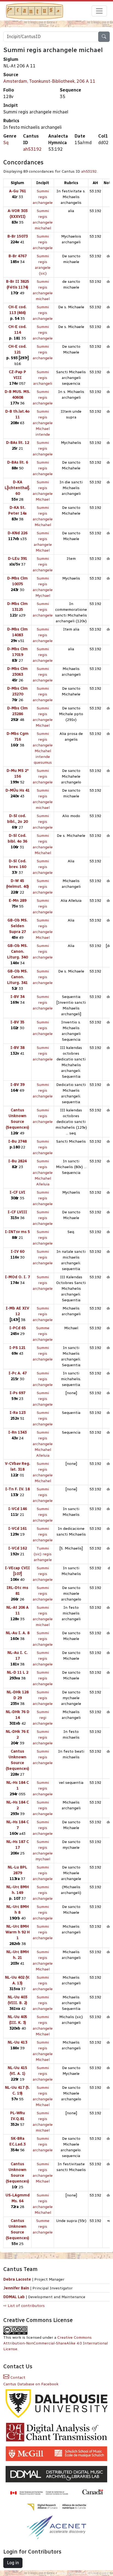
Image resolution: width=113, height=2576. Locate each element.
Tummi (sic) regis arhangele (43, 1554)
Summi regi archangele (43, 1718)
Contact (17, 2377)
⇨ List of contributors (24, 2306)
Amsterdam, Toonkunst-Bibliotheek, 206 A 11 (49, 81)
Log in (13, 2563)
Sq (6, 143)
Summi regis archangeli (43, 378)
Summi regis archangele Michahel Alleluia (43, 1173)
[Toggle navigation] (99, 11)
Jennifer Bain (17, 2288)
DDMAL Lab (14, 2297)
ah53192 (32, 149)
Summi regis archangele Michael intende (43, 423)
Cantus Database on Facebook (31, 2384)
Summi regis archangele (43, 197)
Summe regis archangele (43, 1334)
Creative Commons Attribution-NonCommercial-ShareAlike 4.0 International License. (56, 2343)
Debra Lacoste (17, 2279)
